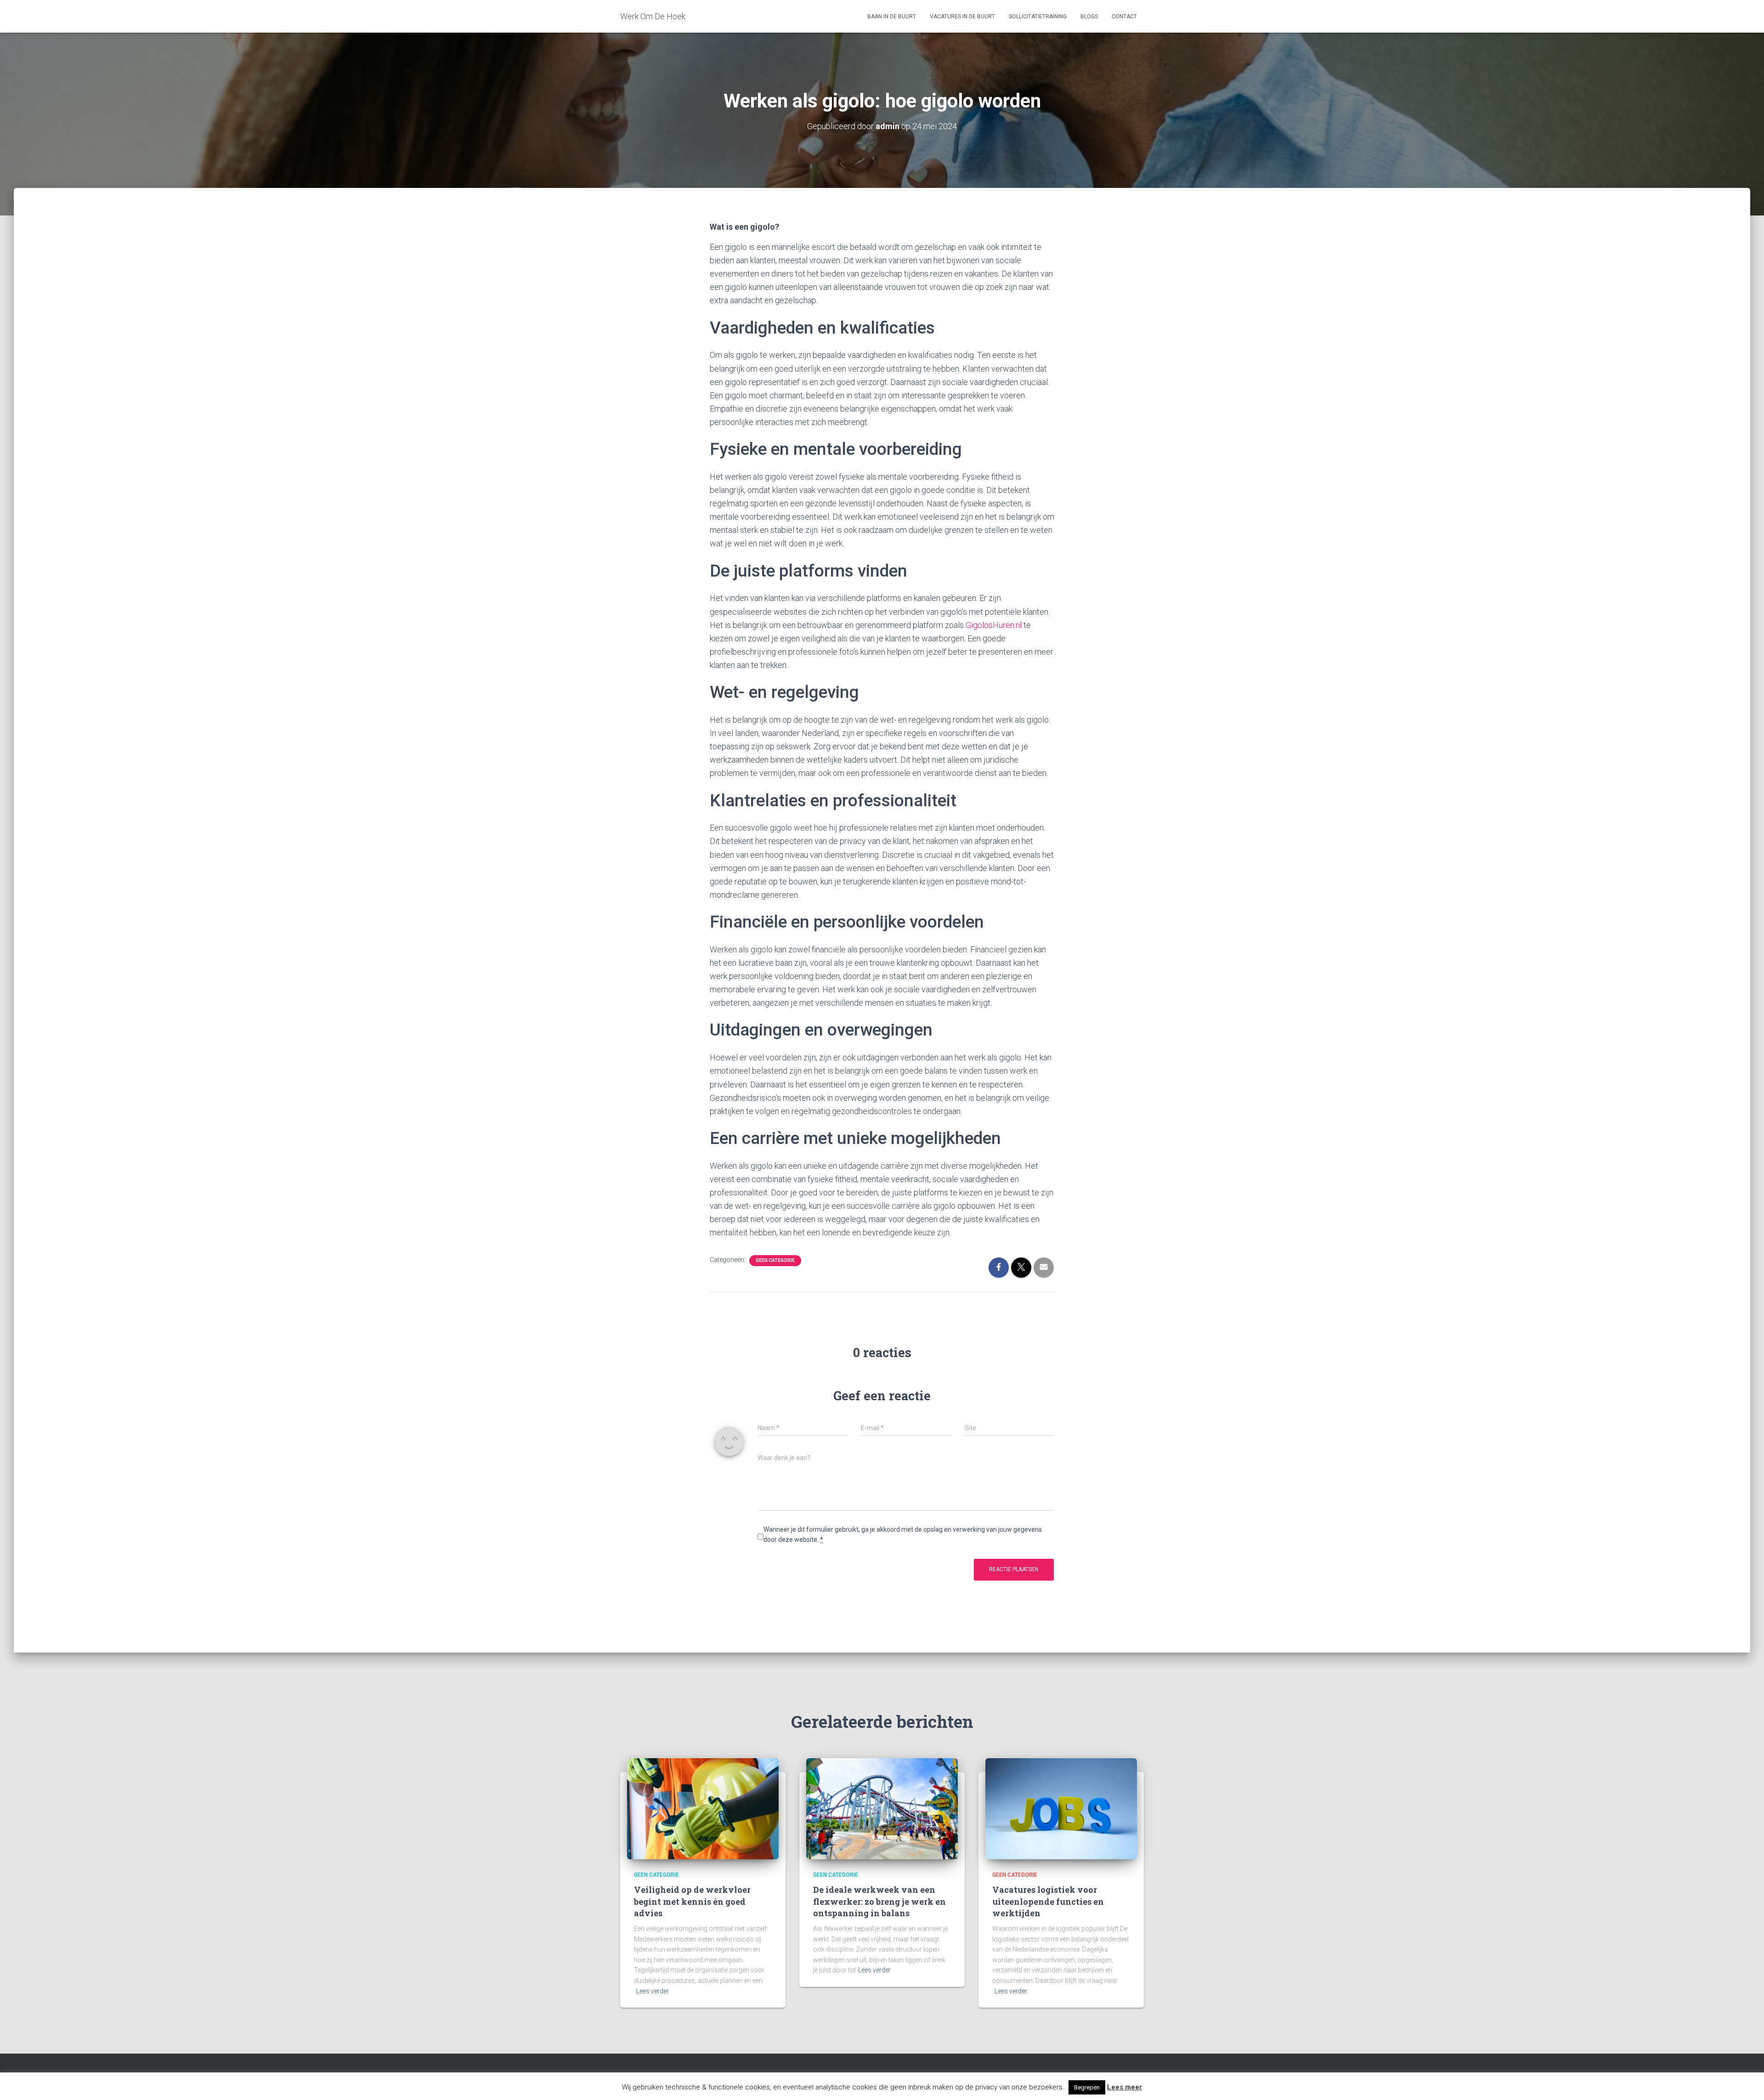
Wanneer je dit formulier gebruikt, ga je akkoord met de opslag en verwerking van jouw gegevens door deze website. (903, 1535)
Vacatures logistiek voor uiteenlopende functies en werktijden (1048, 1901)
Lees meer (1125, 2087)
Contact (1124, 17)
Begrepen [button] (1087, 2087)
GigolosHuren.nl (994, 625)
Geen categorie (775, 1260)
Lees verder (653, 1991)
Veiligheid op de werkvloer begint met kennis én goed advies (692, 1901)
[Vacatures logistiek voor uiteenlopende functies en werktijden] (1061, 1808)
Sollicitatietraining (1038, 17)
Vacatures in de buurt (962, 17)
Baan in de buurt (892, 17)
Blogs (1089, 17)
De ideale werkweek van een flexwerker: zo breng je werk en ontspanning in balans (879, 1901)
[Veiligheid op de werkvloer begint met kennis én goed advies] (703, 1808)
